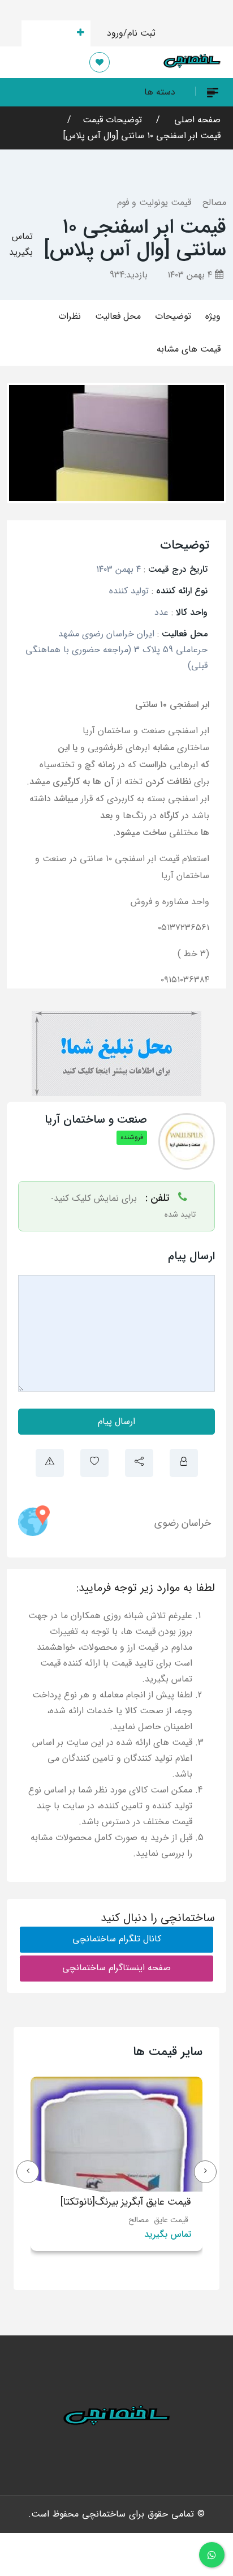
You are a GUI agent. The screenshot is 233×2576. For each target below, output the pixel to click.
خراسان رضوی (183, 1523)
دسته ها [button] (160, 92)
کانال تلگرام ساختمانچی (117, 1939)
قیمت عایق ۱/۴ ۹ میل (106, 2202)
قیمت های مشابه (189, 349)
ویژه (213, 316)
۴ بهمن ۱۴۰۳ (191, 275)
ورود (115, 33)
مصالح (214, 202)
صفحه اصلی (196, 120)
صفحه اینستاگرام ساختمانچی (116, 1968)
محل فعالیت (118, 316)
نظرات (70, 316)
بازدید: (129, 275)
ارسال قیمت (49, 33)
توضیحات (173, 316)
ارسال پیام (116, 1421)
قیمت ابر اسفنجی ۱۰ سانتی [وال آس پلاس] (142, 136)
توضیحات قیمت (112, 120)
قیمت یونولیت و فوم (154, 202)
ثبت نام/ (139, 33)
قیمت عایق (130, 2220)
